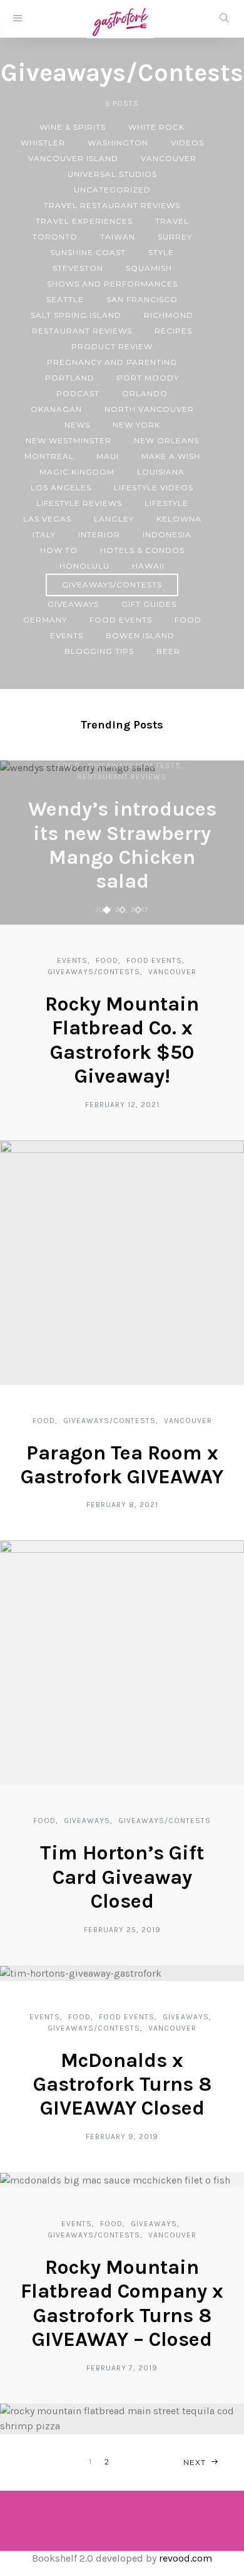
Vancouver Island (73, 158)
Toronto (55, 237)
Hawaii (148, 566)
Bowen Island (140, 635)
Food (188, 620)
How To (59, 550)
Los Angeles (61, 487)
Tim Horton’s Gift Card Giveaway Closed (122, 1877)
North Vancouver (149, 409)
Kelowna (179, 519)
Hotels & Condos (142, 550)
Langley (114, 519)
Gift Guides (149, 604)
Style (161, 252)
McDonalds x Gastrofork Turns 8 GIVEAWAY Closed (122, 2084)
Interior (99, 534)
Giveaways (73, 604)
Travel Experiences (84, 221)
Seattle (65, 299)
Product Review (112, 346)
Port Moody (148, 378)
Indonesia (167, 534)
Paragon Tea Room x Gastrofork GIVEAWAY (122, 1465)
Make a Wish (171, 456)
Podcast (78, 393)
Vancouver (169, 158)
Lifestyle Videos (154, 487)
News (77, 425)
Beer (168, 651)
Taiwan (118, 237)
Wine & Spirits (73, 127)
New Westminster (69, 440)
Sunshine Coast (88, 252)
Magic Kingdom (77, 472)
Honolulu (84, 566)
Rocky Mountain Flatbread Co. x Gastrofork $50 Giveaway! (122, 1040)
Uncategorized (112, 190)
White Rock (156, 127)
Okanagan (56, 409)
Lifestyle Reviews (79, 503)
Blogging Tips (99, 651)
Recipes (173, 331)
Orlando (145, 393)
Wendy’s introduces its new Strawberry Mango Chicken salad (122, 845)
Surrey (175, 237)
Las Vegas (47, 519)
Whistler (43, 143)
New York (136, 425)
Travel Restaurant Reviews (112, 205)
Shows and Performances (112, 284)
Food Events (121, 620)
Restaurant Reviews (82, 331)
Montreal (49, 456)
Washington (118, 143)
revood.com (186, 2558)
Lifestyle (166, 503)
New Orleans (166, 440)
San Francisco (142, 299)
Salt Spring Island (76, 315)
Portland (70, 378)
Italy (44, 534)
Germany (45, 620)
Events (67, 635)
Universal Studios (112, 174)
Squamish (149, 268)
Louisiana (161, 472)
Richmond (169, 315)
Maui (108, 456)
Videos (187, 143)
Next (195, 2462)
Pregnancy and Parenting (112, 362)
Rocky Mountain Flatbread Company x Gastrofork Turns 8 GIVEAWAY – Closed (122, 2303)
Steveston (78, 268)
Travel (172, 221)
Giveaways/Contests (112, 585)
